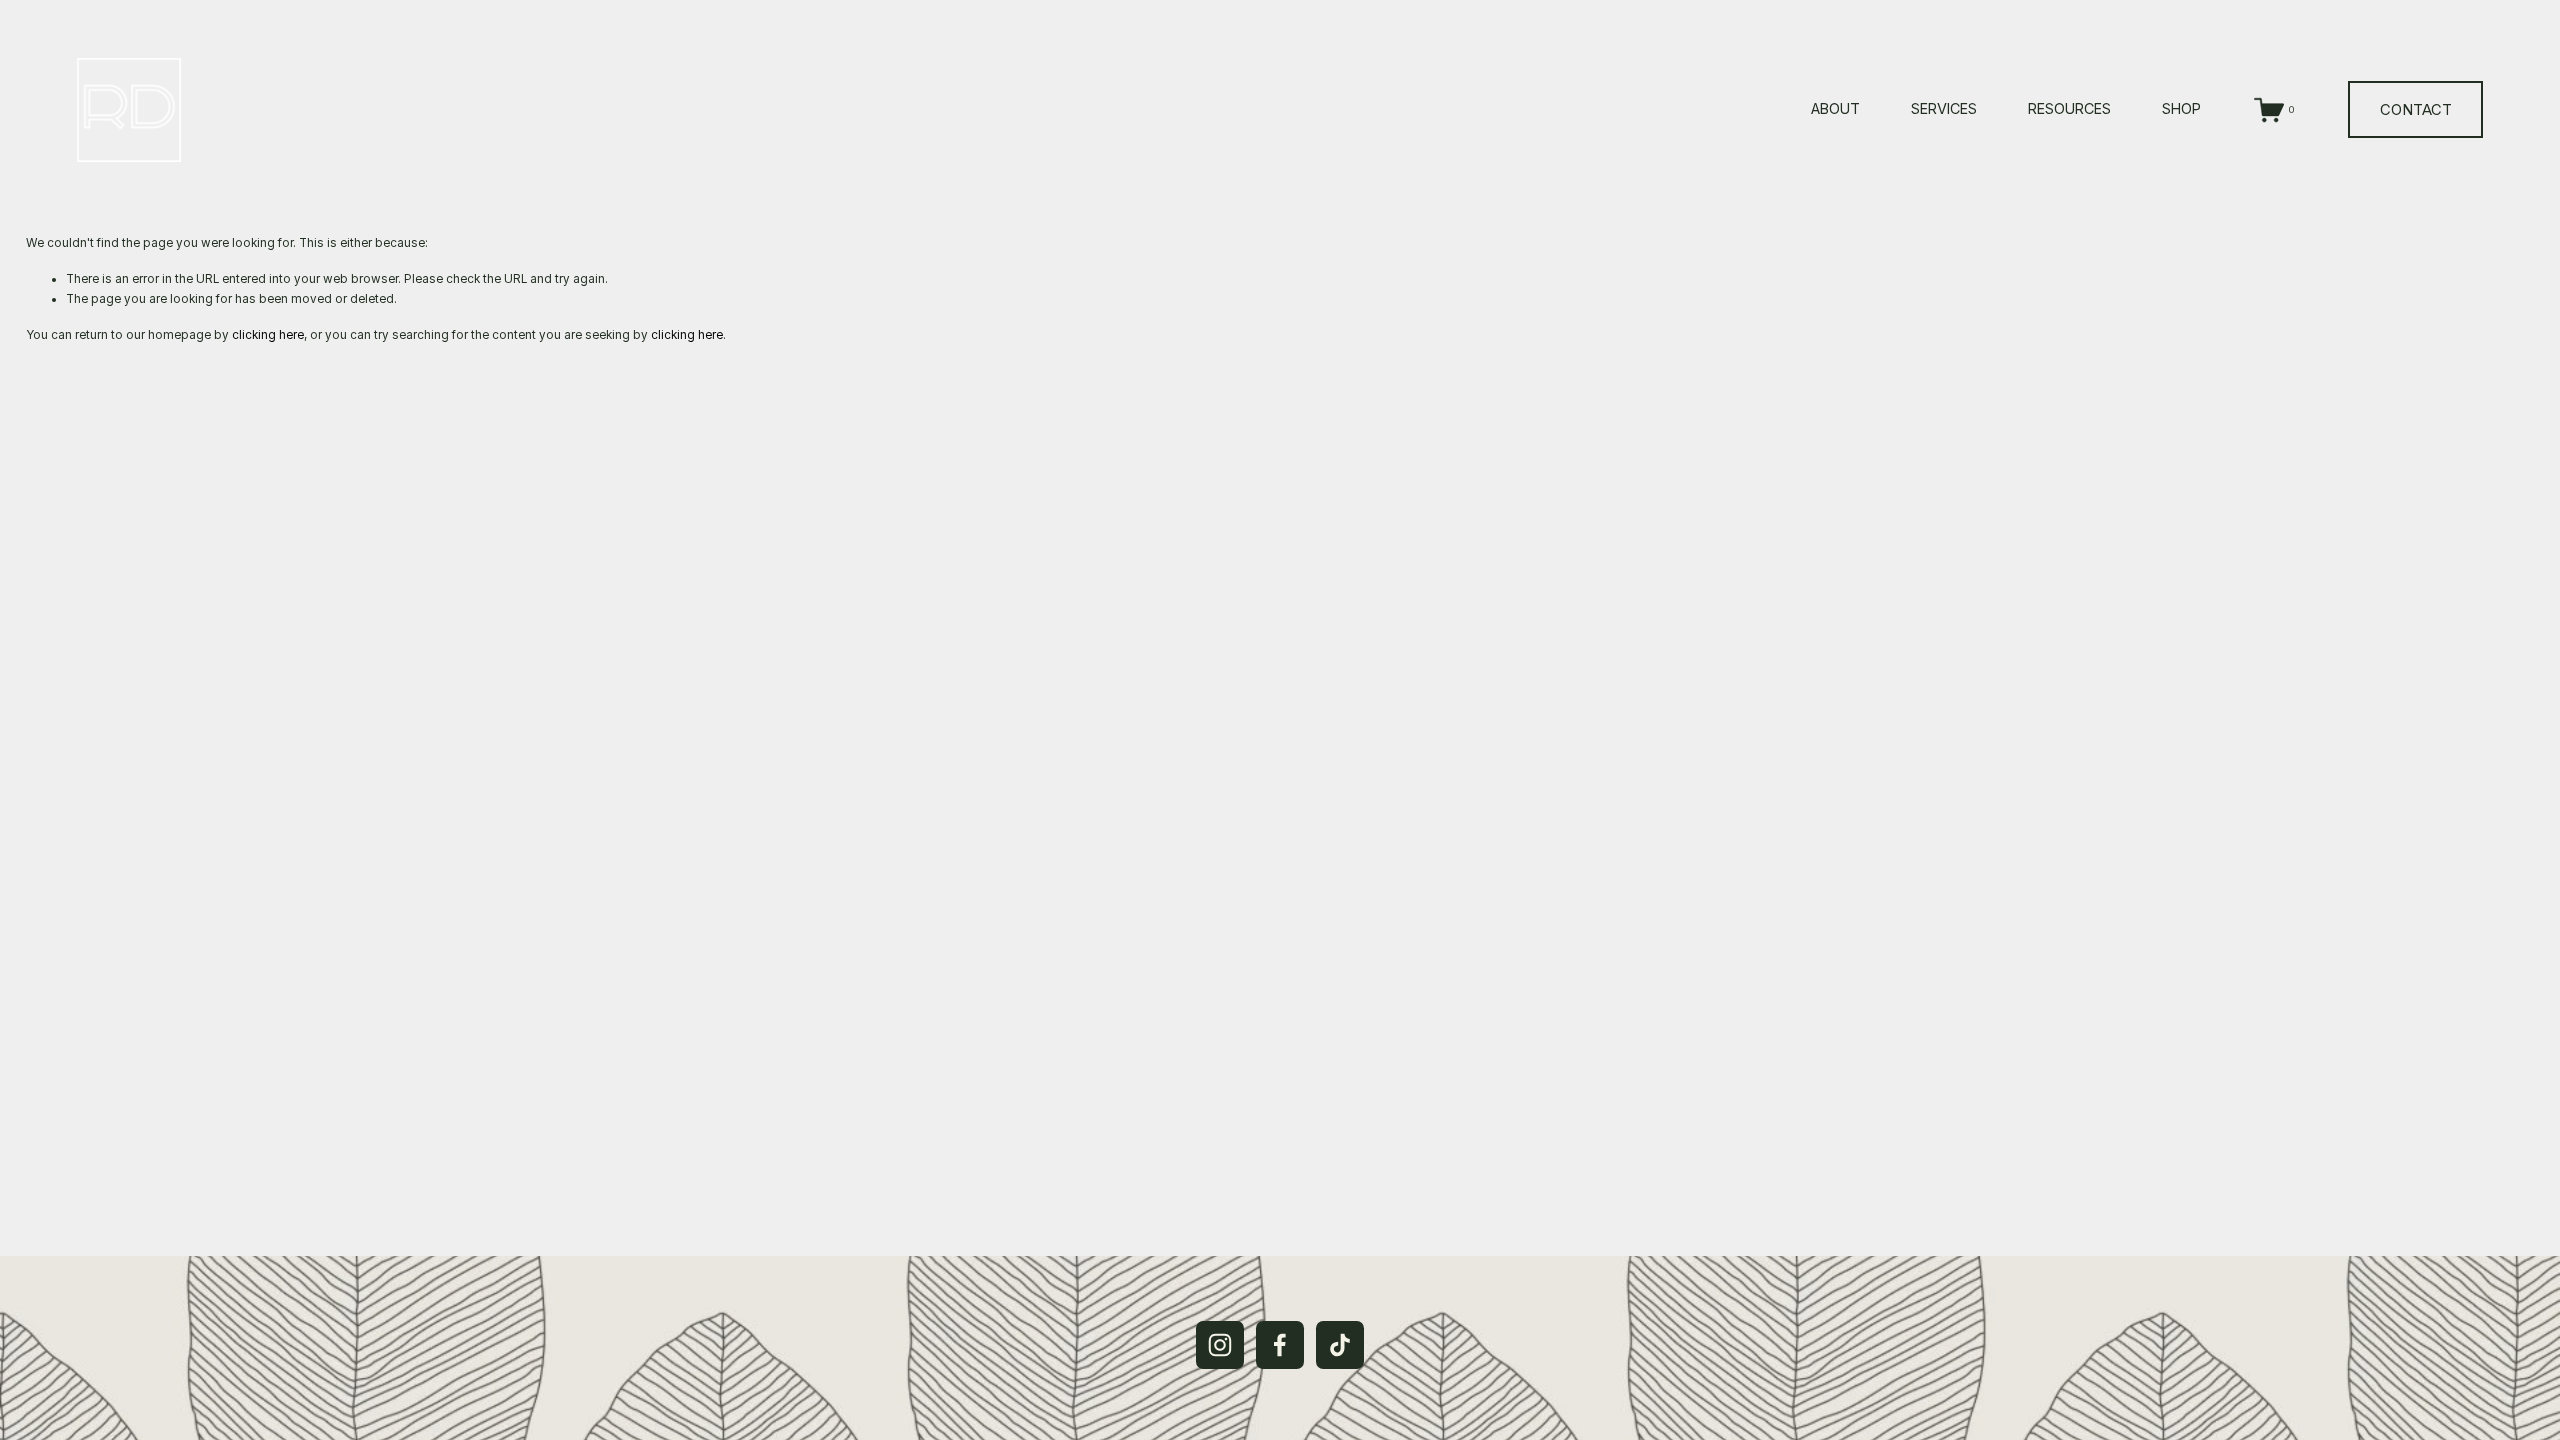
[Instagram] (1220, 1345)
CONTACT (2416, 110)
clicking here (268, 335)
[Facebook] (1280, 1345)
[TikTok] (1340, 1345)
